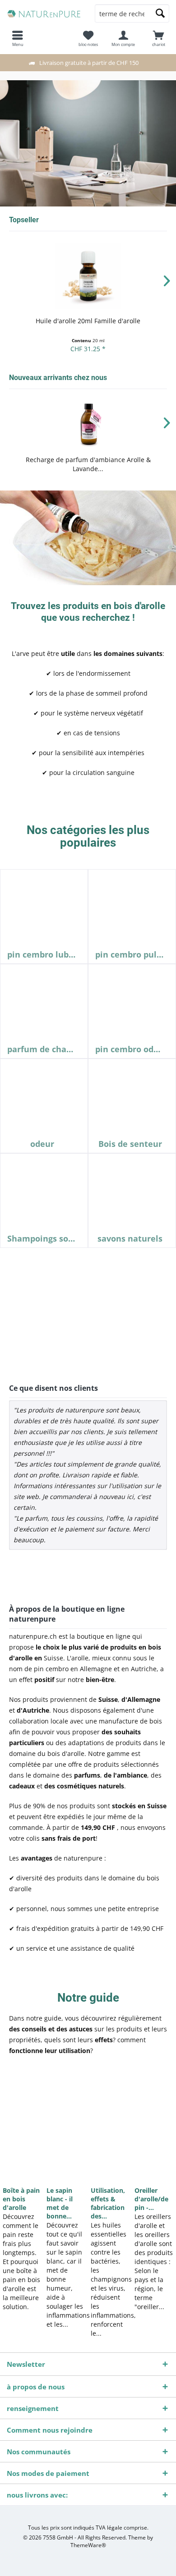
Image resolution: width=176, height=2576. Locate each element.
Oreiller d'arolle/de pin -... (151, 2199)
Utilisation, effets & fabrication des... (108, 2203)
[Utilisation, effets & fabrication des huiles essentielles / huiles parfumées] (110, 2125)
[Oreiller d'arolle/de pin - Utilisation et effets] (154, 2125)
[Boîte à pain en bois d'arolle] (22, 2125)
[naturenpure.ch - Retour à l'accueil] (44, 14)
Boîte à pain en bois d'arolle (21, 2199)
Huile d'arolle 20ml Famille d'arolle (88, 321)
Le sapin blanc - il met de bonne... (60, 2203)
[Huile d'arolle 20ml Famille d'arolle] (88, 276)
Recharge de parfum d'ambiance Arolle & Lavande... (88, 464)
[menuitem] (158, 38)
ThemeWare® (88, 2545)
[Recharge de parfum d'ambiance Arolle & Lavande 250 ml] (88, 424)
